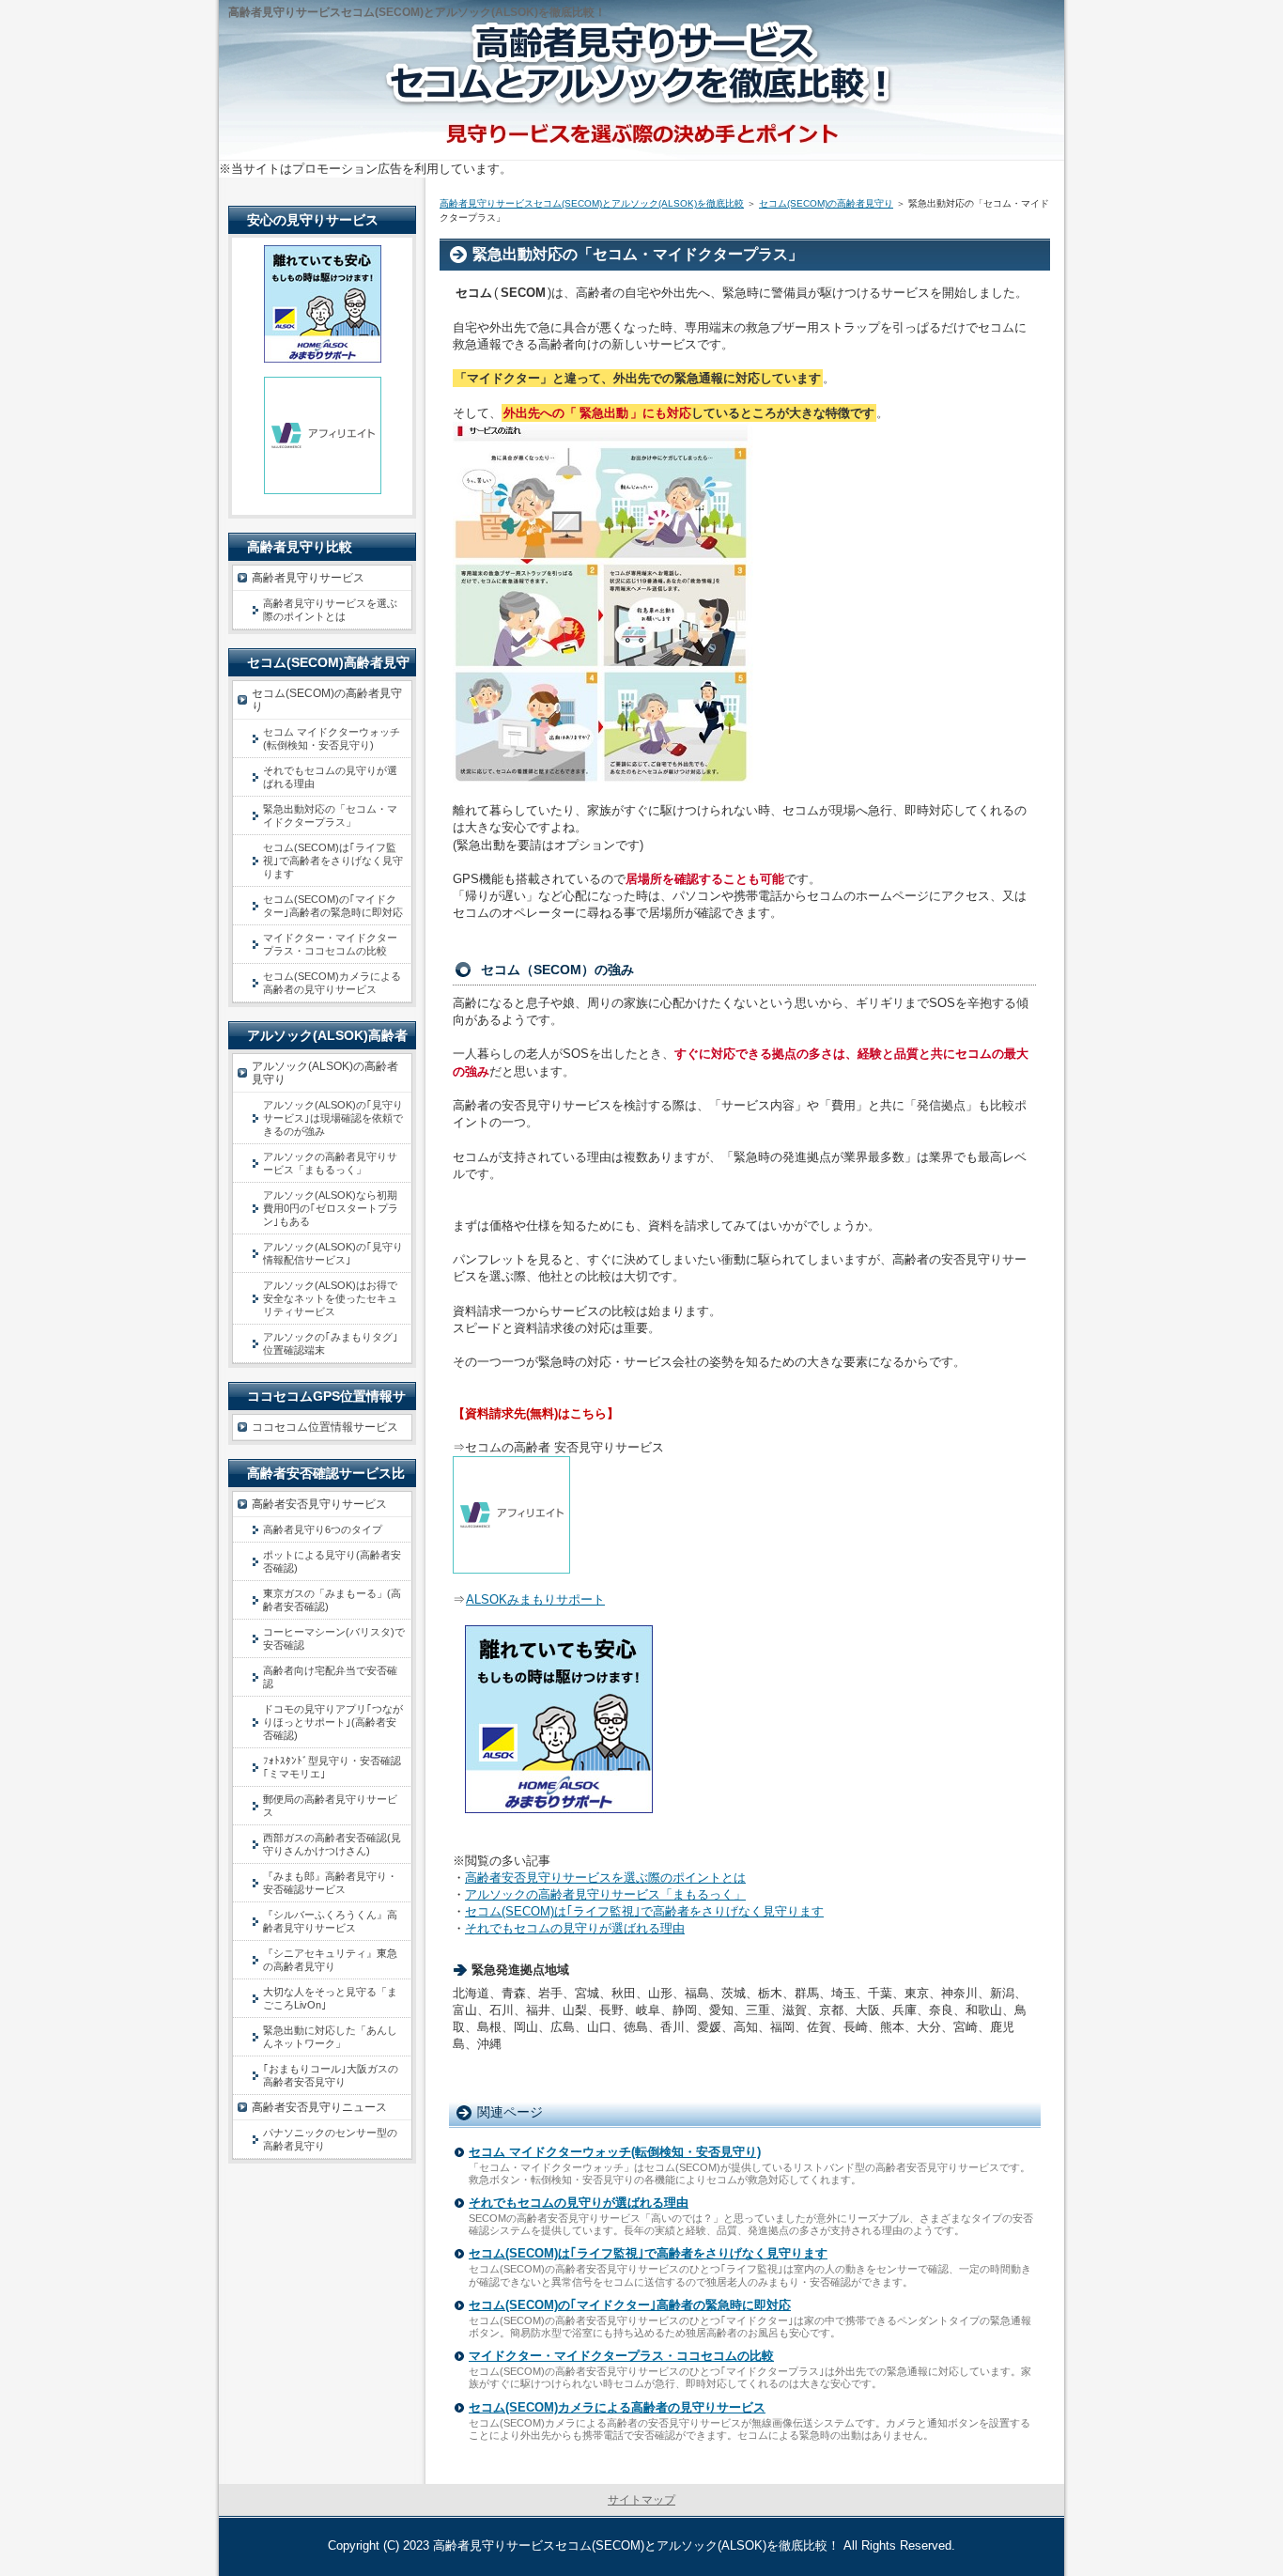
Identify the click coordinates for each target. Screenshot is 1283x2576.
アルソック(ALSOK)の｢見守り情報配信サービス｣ (333, 1253)
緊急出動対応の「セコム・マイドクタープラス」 (330, 815)
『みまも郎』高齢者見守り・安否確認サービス (330, 1883)
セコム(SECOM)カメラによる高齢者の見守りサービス (617, 2407)
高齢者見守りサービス (308, 578)
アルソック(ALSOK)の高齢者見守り (325, 1073)
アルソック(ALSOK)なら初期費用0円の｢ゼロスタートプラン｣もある (331, 1208)
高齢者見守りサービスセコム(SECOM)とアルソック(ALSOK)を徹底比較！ (636, 2545)
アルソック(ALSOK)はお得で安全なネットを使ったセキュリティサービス (330, 1298)
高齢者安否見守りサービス (319, 1504)
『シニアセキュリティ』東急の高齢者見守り (330, 1960)
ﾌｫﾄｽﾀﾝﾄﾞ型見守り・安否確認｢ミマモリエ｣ (332, 1767)
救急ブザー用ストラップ (813, 327)
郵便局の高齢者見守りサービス (330, 1806)
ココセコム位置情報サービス (325, 1427)
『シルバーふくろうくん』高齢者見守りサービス (330, 1921)
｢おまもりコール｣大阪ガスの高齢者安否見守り (331, 2075)
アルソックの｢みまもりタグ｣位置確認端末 (331, 1343)
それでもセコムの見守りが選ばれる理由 (575, 1928)
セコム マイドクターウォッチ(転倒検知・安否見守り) (615, 2152)
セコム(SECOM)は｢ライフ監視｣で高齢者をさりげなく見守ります (644, 1911)
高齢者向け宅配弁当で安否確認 (330, 1677)
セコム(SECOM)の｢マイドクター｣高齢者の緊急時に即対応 (630, 2305)
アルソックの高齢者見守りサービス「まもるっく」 (605, 1894)
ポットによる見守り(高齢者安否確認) (332, 1561)
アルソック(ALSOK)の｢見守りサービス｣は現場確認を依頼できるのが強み (333, 1118)
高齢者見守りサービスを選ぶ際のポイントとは (330, 610)
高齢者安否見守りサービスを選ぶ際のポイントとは (605, 1878)
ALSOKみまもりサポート (535, 1599)
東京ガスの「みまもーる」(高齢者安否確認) (332, 1600)
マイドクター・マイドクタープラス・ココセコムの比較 (621, 2356)
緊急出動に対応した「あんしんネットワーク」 (330, 2037)
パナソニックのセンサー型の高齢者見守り (330, 2139)
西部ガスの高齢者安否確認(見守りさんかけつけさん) (332, 1844)
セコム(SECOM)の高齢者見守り (826, 203)
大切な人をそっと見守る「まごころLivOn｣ (330, 1998)
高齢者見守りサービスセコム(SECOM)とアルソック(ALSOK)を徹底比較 (592, 203)
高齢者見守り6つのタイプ (323, 1529)
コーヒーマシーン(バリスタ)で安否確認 (334, 1638)
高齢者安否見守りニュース (319, 2107)
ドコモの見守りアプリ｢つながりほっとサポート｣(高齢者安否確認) (333, 1722)
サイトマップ (641, 2500)
